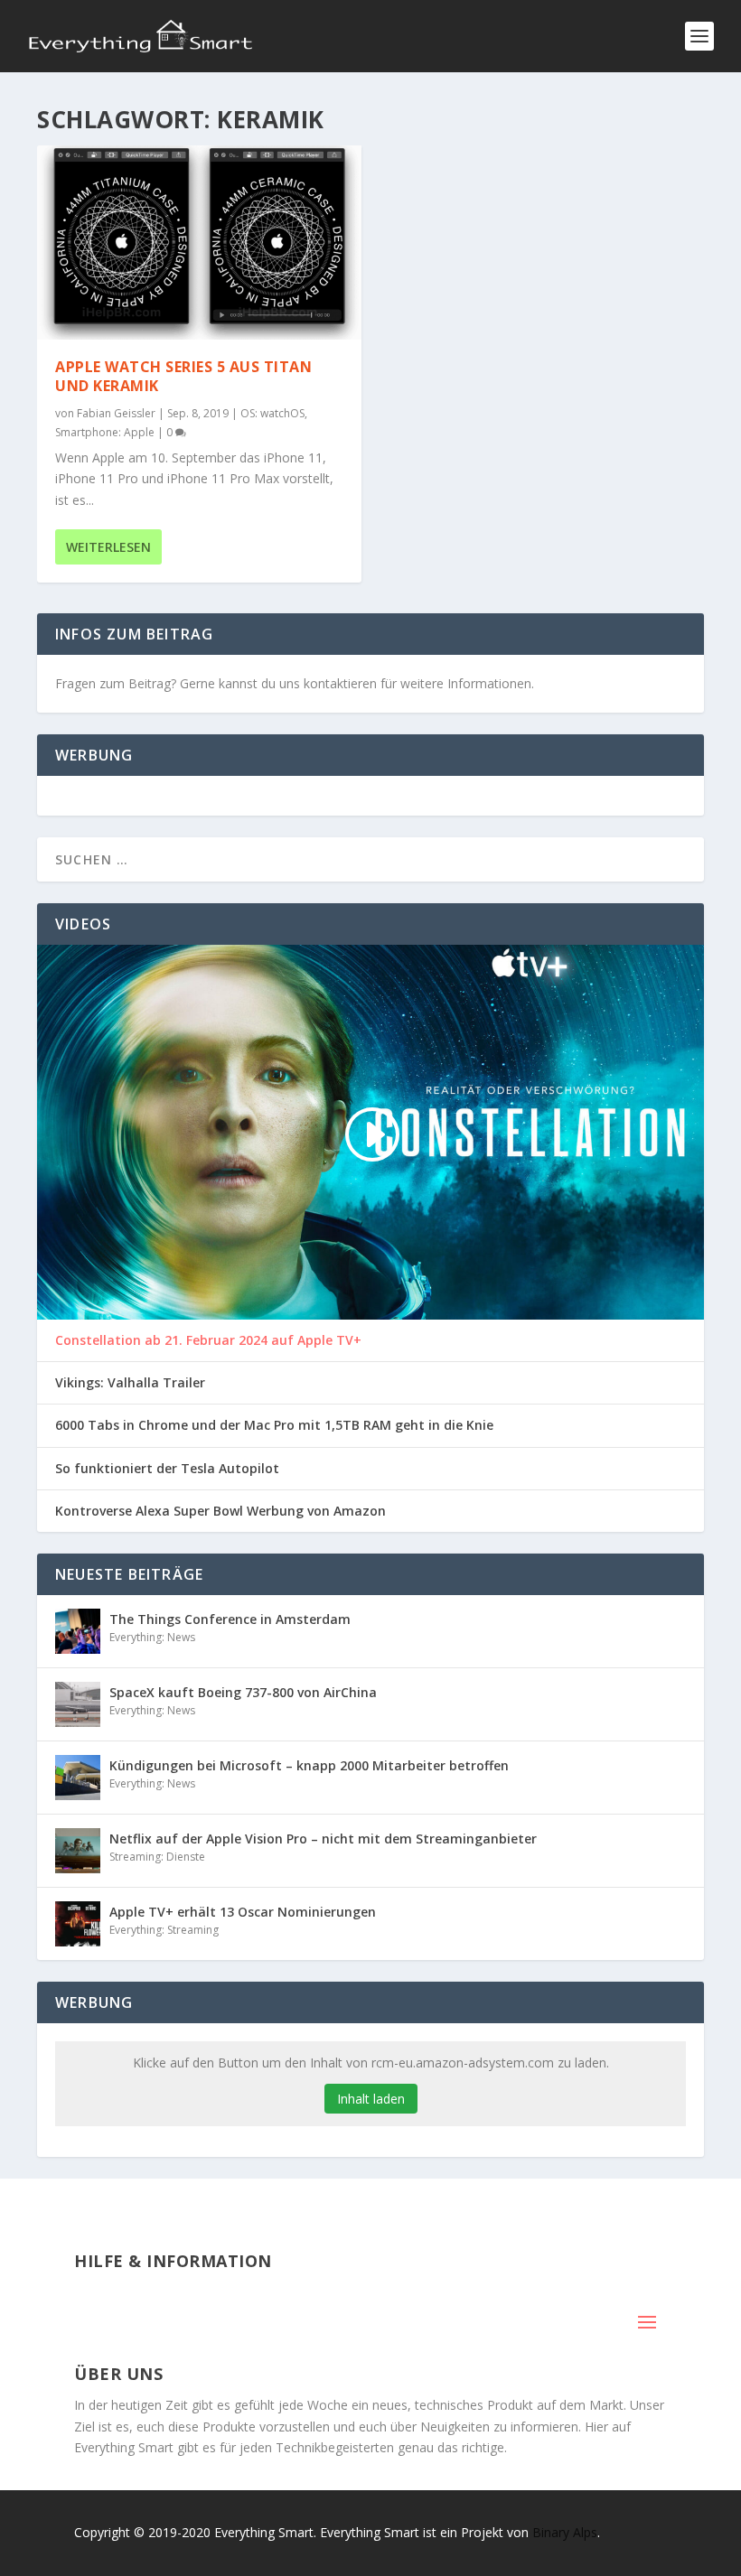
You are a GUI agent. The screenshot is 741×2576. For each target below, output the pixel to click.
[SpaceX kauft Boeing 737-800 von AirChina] (78, 1704)
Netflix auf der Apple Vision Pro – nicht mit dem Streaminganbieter (323, 1839)
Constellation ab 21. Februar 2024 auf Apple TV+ (208, 1340)
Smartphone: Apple (105, 432)
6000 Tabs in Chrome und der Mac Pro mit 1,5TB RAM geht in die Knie (274, 1425)
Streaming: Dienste (157, 1857)
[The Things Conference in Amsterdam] (78, 1631)
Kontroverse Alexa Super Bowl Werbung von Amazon (220, 1511)
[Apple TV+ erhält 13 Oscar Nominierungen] (78, 1924)
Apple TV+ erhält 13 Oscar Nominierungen (243, 1912)
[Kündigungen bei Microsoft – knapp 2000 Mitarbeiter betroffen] (78, 1778)
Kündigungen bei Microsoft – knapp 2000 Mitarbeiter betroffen (309, 1765)
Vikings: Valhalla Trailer (130, 1383)
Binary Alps (565, 2532)
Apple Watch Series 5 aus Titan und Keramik (183, 376)
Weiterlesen (108, 547)
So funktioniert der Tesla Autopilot (167, 1469)
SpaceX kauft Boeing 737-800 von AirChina (243, 1692)
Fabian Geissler (116, 413)
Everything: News (152, 1637)
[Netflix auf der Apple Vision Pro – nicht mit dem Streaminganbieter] (78, 1851)
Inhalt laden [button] (371, 2099)
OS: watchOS (272, 413)
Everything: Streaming (164, 1930)
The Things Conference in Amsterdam (230, 1619)
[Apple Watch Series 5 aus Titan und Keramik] (199, 243)
